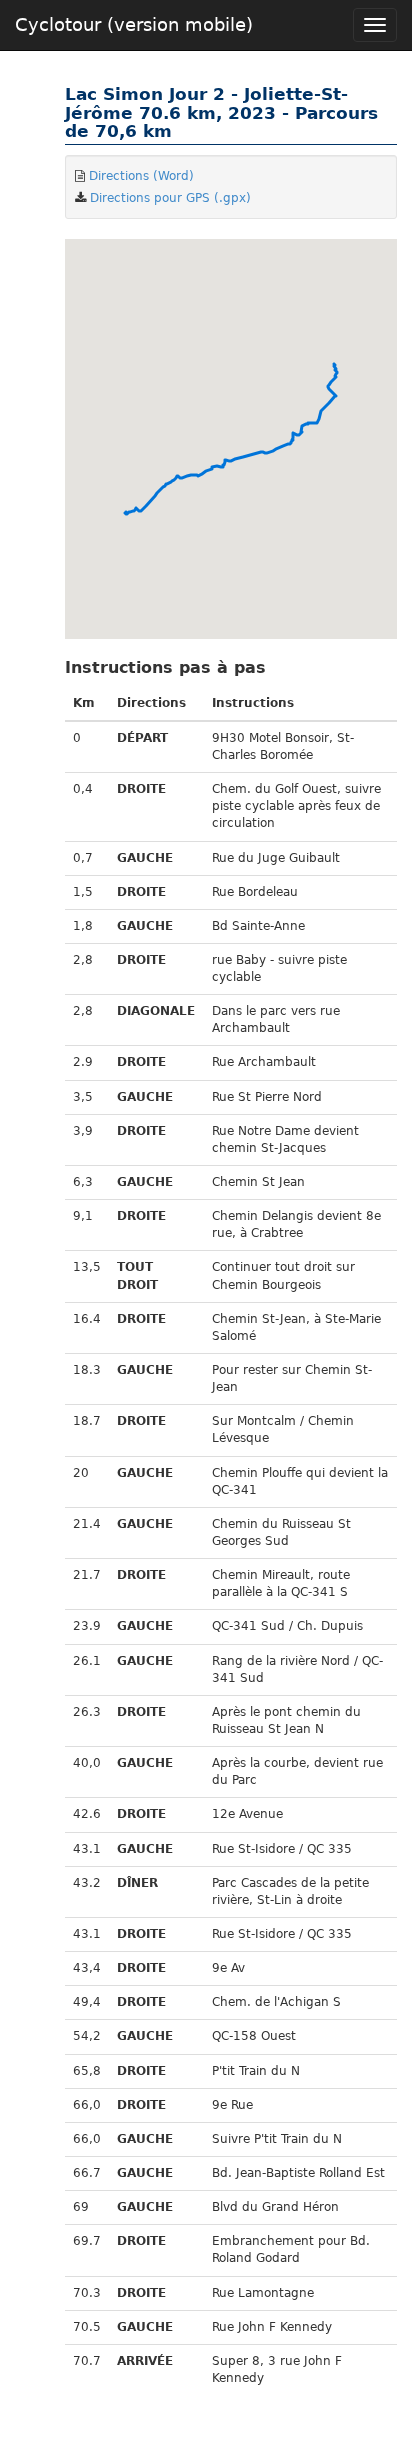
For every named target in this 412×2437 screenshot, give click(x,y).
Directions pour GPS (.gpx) (170, 198)
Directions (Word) (141, 176)
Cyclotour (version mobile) (134, 24)
